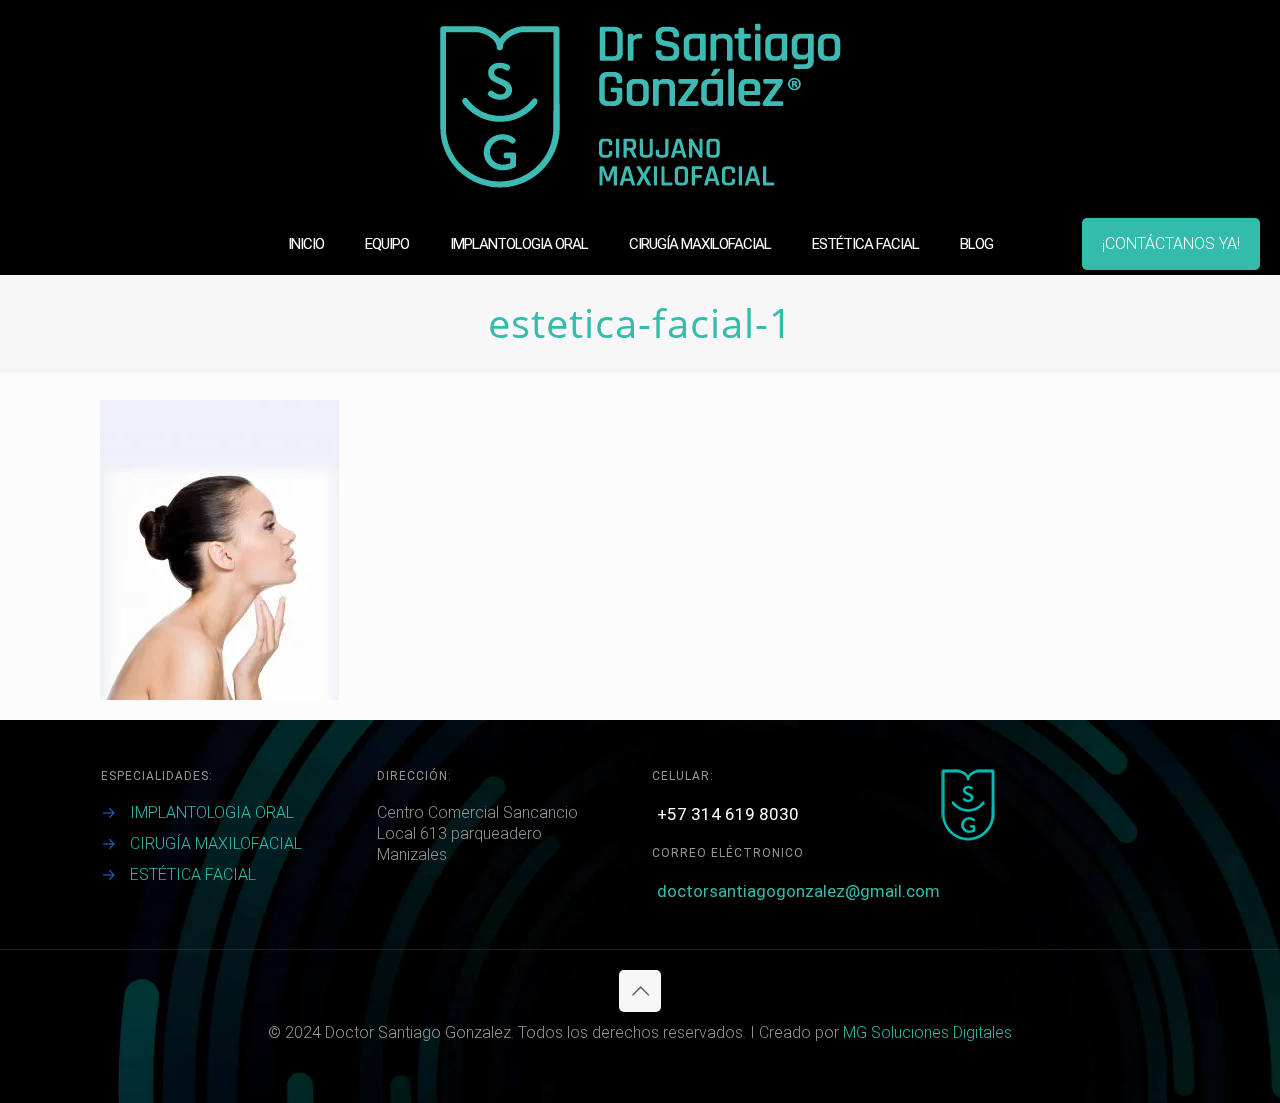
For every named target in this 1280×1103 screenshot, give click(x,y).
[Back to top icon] (640, 991)
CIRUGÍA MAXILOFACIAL (216, 843)
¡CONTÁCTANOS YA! (1171, 243)
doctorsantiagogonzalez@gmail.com (798, 891)
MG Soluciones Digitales (927, 1032)
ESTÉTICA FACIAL (193, 874)
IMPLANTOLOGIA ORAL (212, 812)
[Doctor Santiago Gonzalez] (640, 106)
